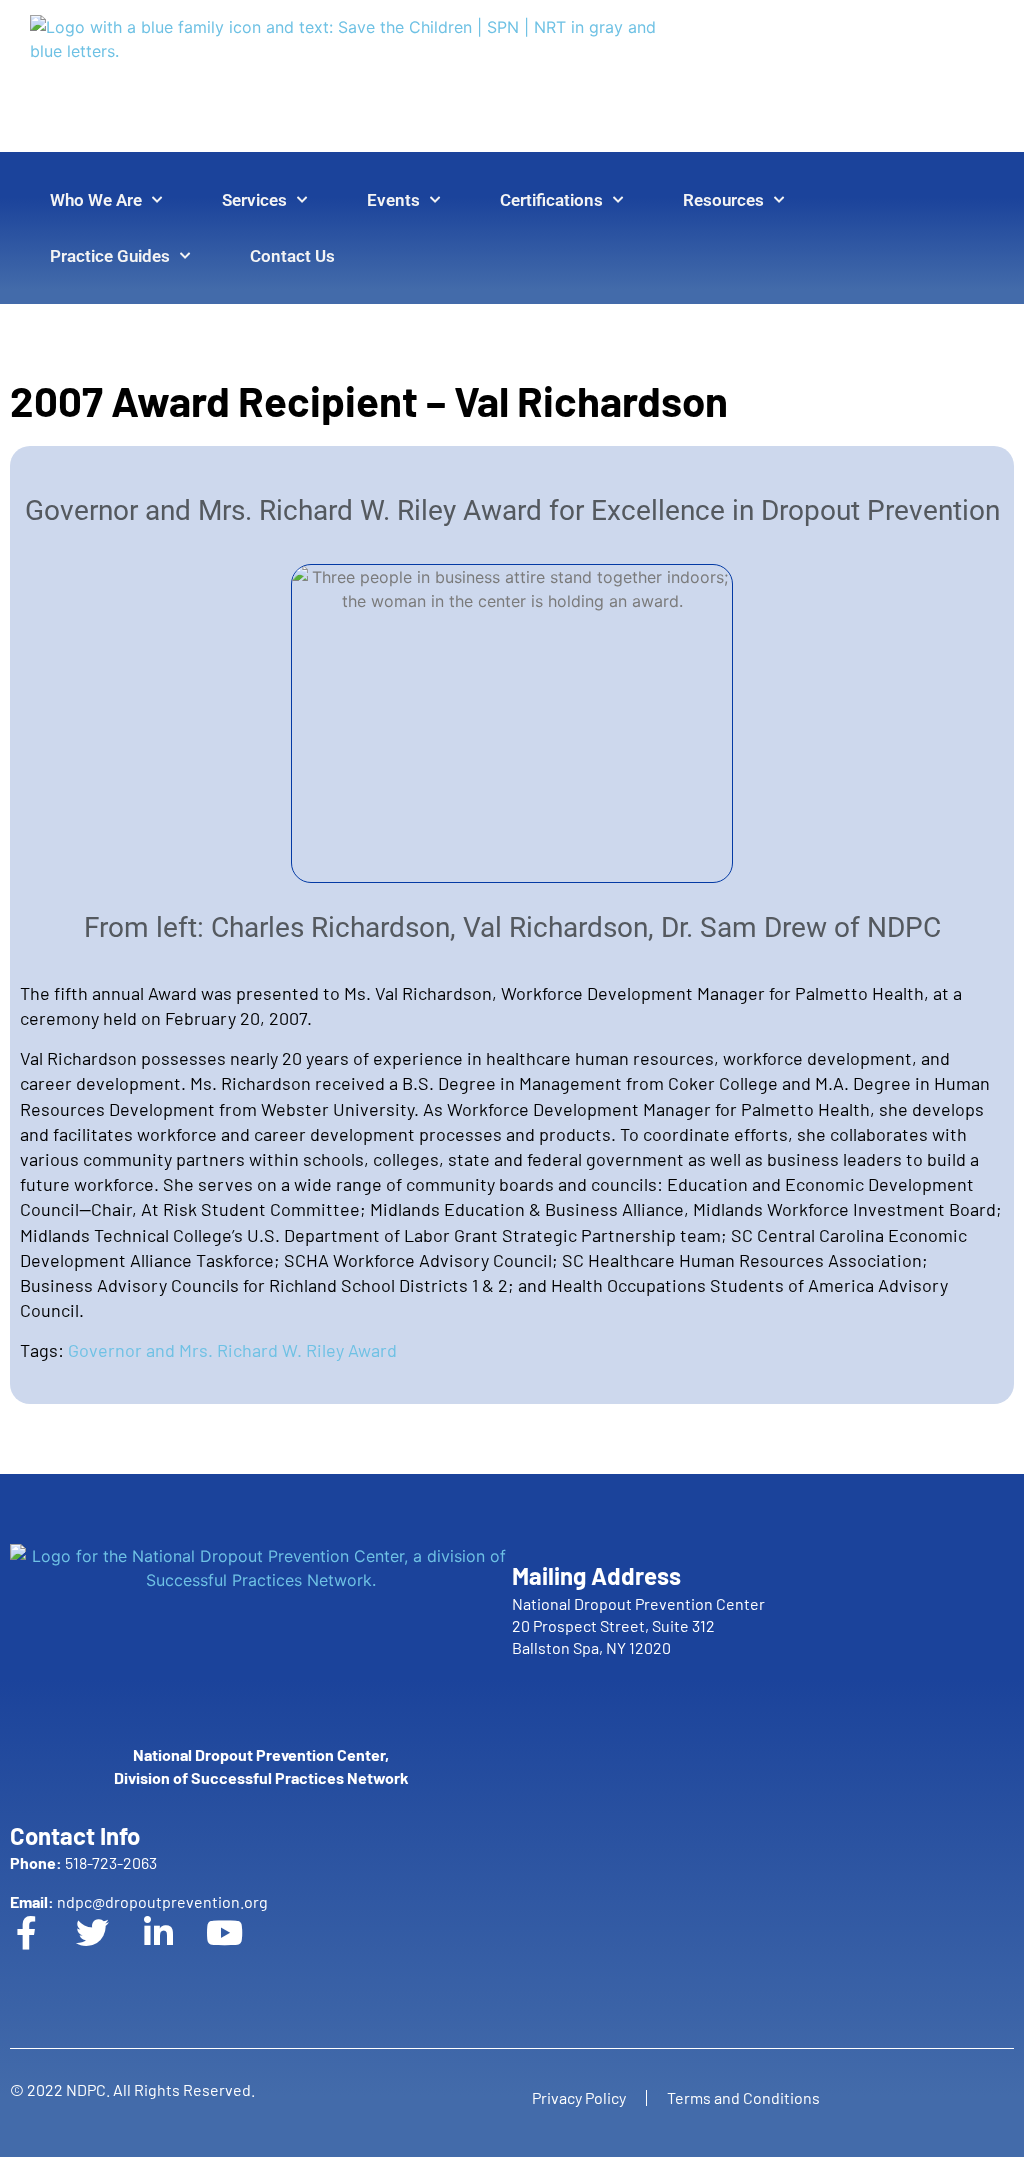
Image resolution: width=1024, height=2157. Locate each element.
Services (254, 200)
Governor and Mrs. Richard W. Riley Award (232, 1350)
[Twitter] (109, 1949)
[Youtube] (241, 1949)
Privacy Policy (579, 2097)
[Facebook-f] (43, 1949)
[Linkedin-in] (175, 1949)
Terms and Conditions (743, 2097)
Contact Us (292, 256)
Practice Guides (110, 256)
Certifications (551, 200)
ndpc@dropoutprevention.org (139, 1901)
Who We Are (96, 200)
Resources (723, 200)
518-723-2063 (83, 1862)
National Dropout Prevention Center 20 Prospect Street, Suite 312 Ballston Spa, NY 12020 (638, 1626)
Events (393, 200)
